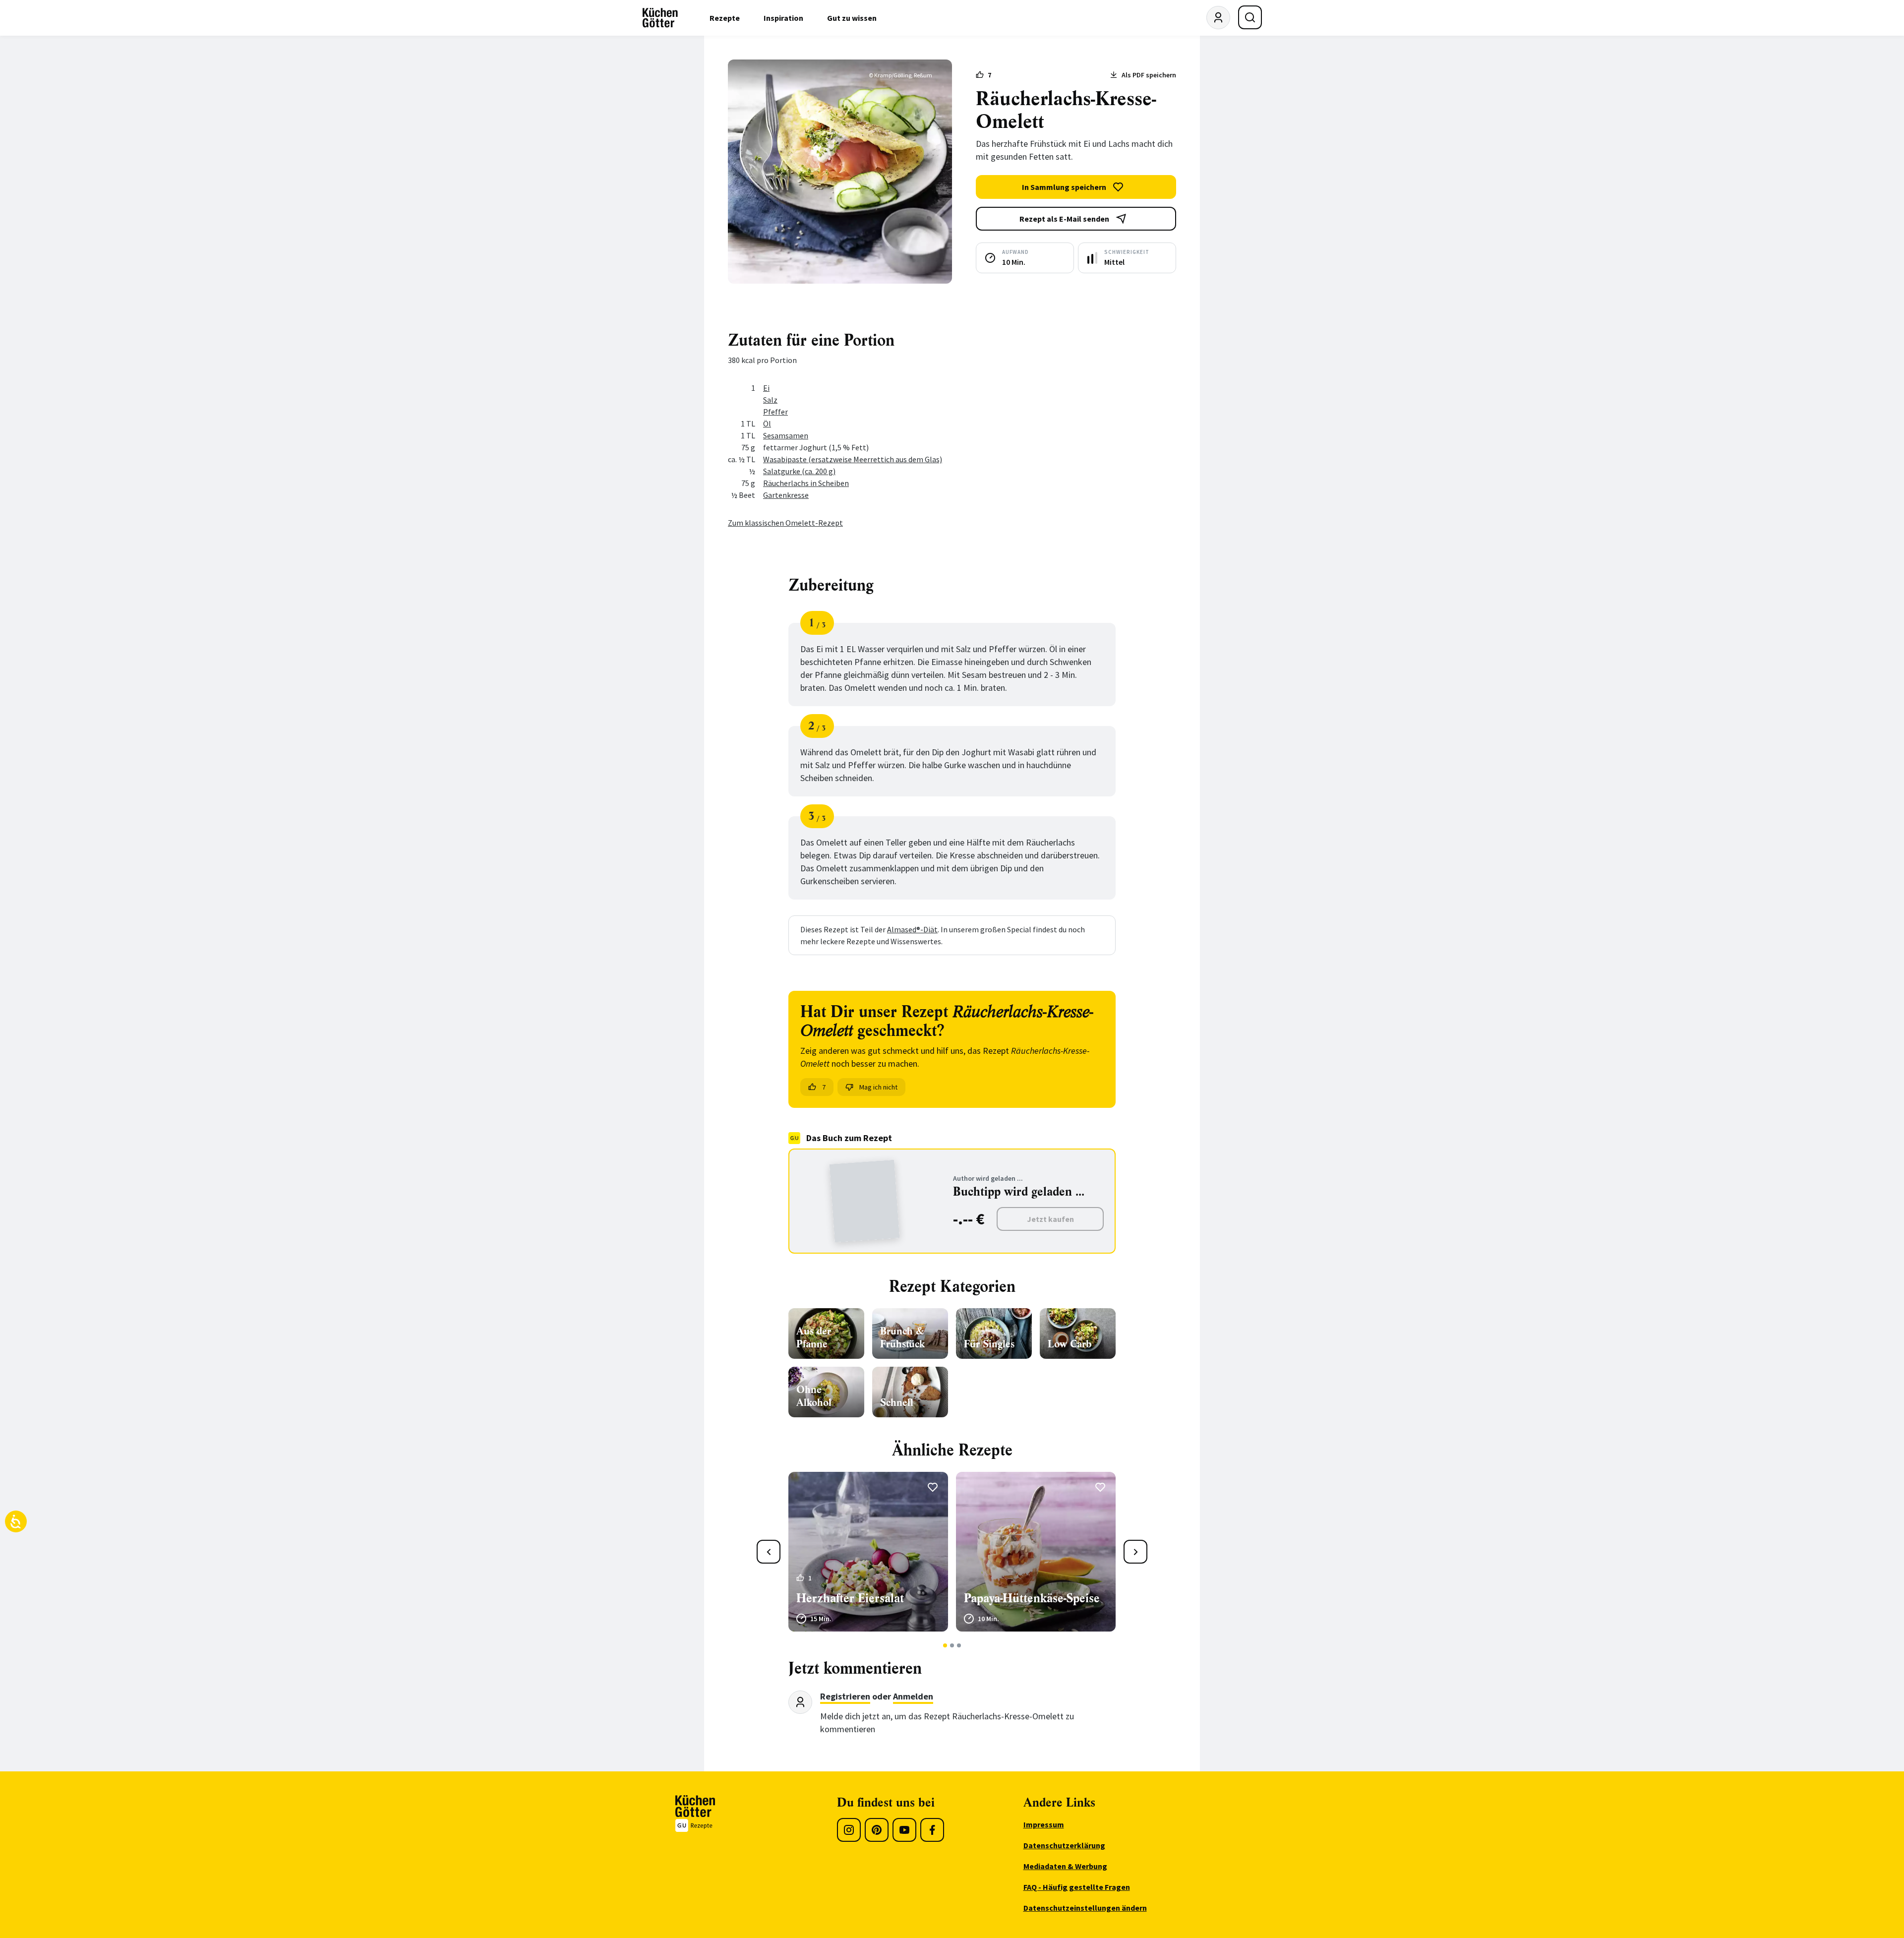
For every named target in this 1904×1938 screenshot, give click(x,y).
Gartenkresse (786, 495)
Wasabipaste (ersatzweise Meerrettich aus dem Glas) (853, 459)
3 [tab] (959, 1645)
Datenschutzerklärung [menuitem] (1064, 1845)
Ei (766, 388)
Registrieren (845, 1696)
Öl (767, 424)
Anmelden (913, 1696)
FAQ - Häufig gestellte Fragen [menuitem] (1077, 1887)
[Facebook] (932, 1830)
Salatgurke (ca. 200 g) (799, 471)
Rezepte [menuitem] (725, 18)
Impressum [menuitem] (1044, 1824)
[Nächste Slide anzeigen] (1135, 1552)
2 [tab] (952, 1645)
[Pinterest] (877, 1830)
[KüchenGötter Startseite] (660, 18)
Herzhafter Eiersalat (850, 1598)
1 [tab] (945, 1645)
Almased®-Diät (912, 929)
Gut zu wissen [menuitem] (852, 18)
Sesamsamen (786, 435)
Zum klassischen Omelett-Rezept (785, 523)
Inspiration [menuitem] (783, 18)
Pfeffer (775, 412)
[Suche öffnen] (1250, 17)
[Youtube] (904, 1830)
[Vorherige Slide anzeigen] (769, 1552)
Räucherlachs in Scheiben (806, 483)
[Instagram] (849, 1830)
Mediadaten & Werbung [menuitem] (1065, 1866)
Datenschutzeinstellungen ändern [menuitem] (1085, 1908)
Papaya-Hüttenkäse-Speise (1032, 1598)
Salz (770, 400)
